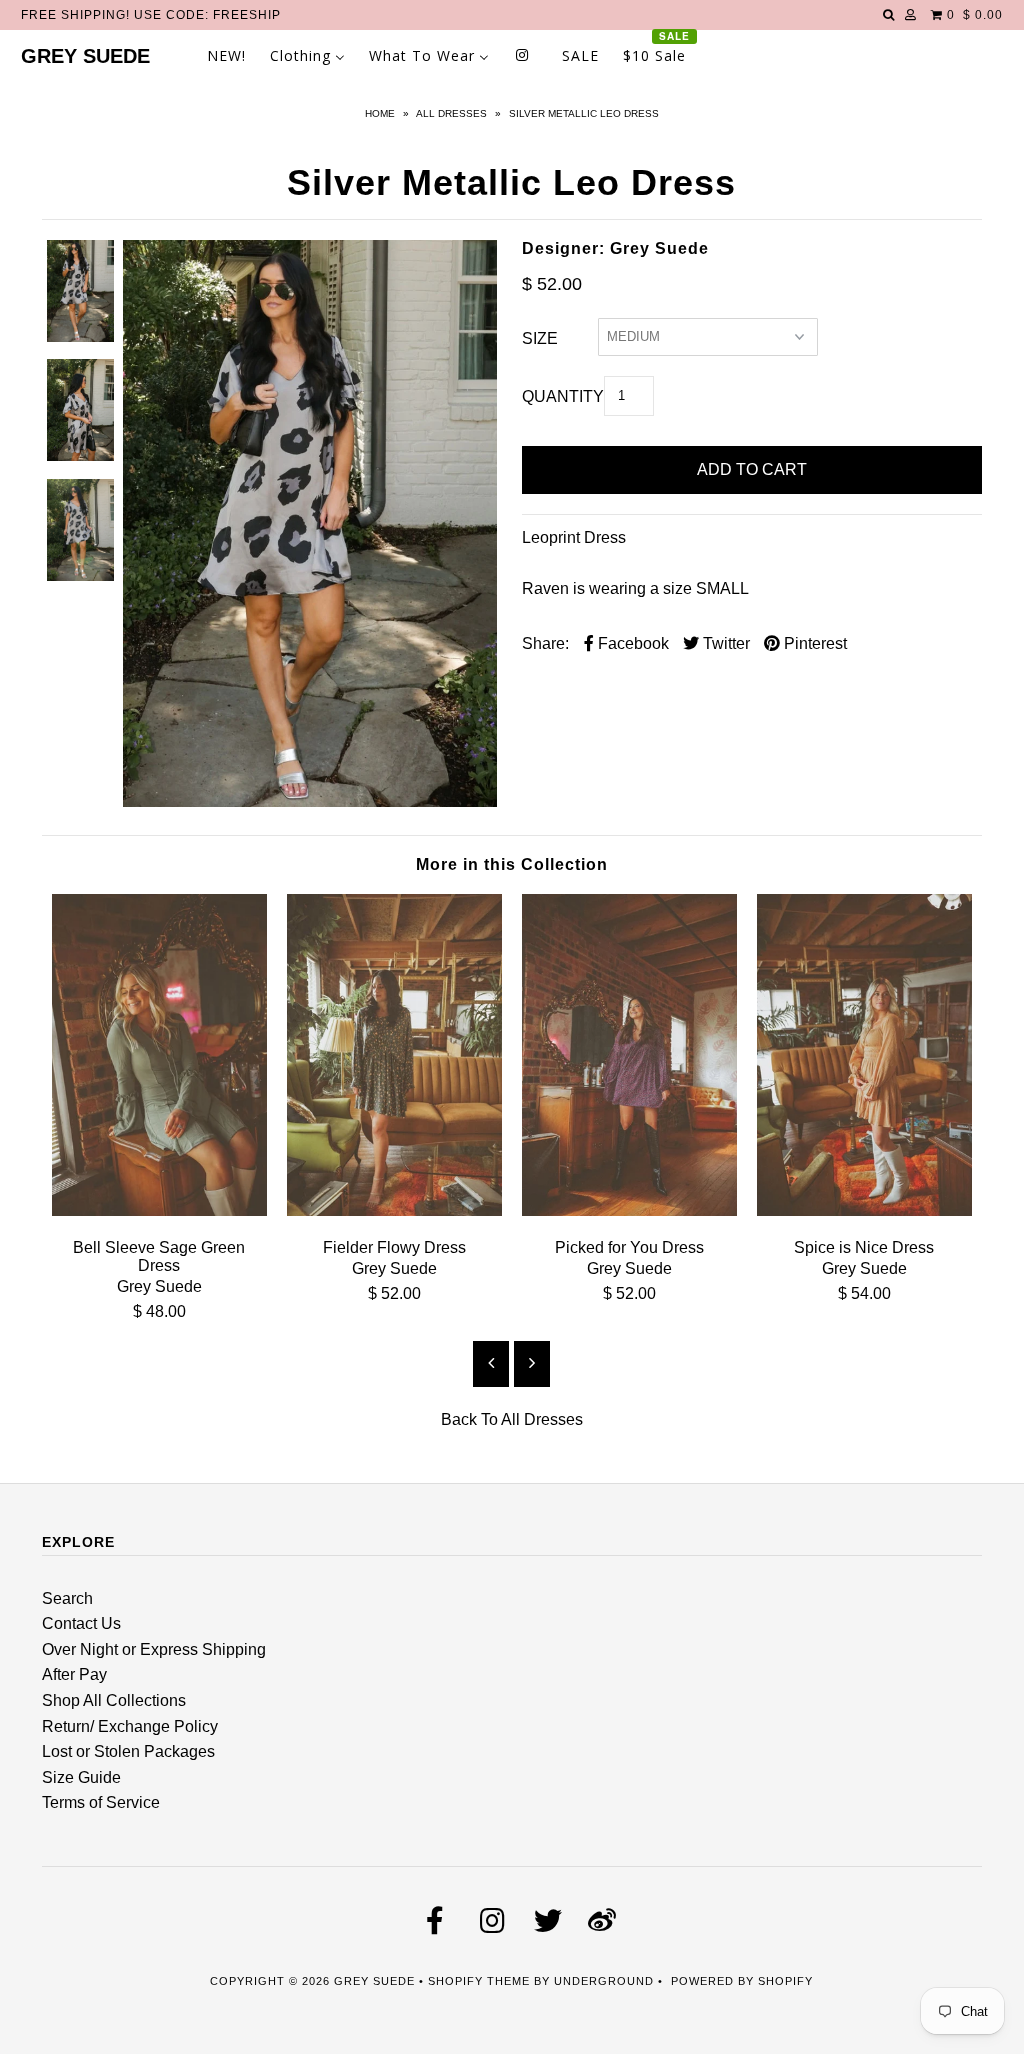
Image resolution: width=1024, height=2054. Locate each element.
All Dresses (451, 113)
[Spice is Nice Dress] (864, 1210)
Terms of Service (101, 1802)
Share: (545, 643)
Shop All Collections (114, 1700)
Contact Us (81, 1623)
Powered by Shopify (742, 1981)
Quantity (563, 396)
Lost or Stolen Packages (128, 1751)
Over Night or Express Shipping (154, 1649)
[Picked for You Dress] (629, 1210)
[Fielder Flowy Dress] (394, 1210)
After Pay (74, 1674)
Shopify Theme (479, 1981)
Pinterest (813, 643)
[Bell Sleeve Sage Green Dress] (159, 1210)
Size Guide (81, 1777)
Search (67, 1598)
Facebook (631, 643)
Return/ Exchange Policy (130, 1726)
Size (540, 338)
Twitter (724, 643)
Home (380, 113)
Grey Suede (85, 56)
